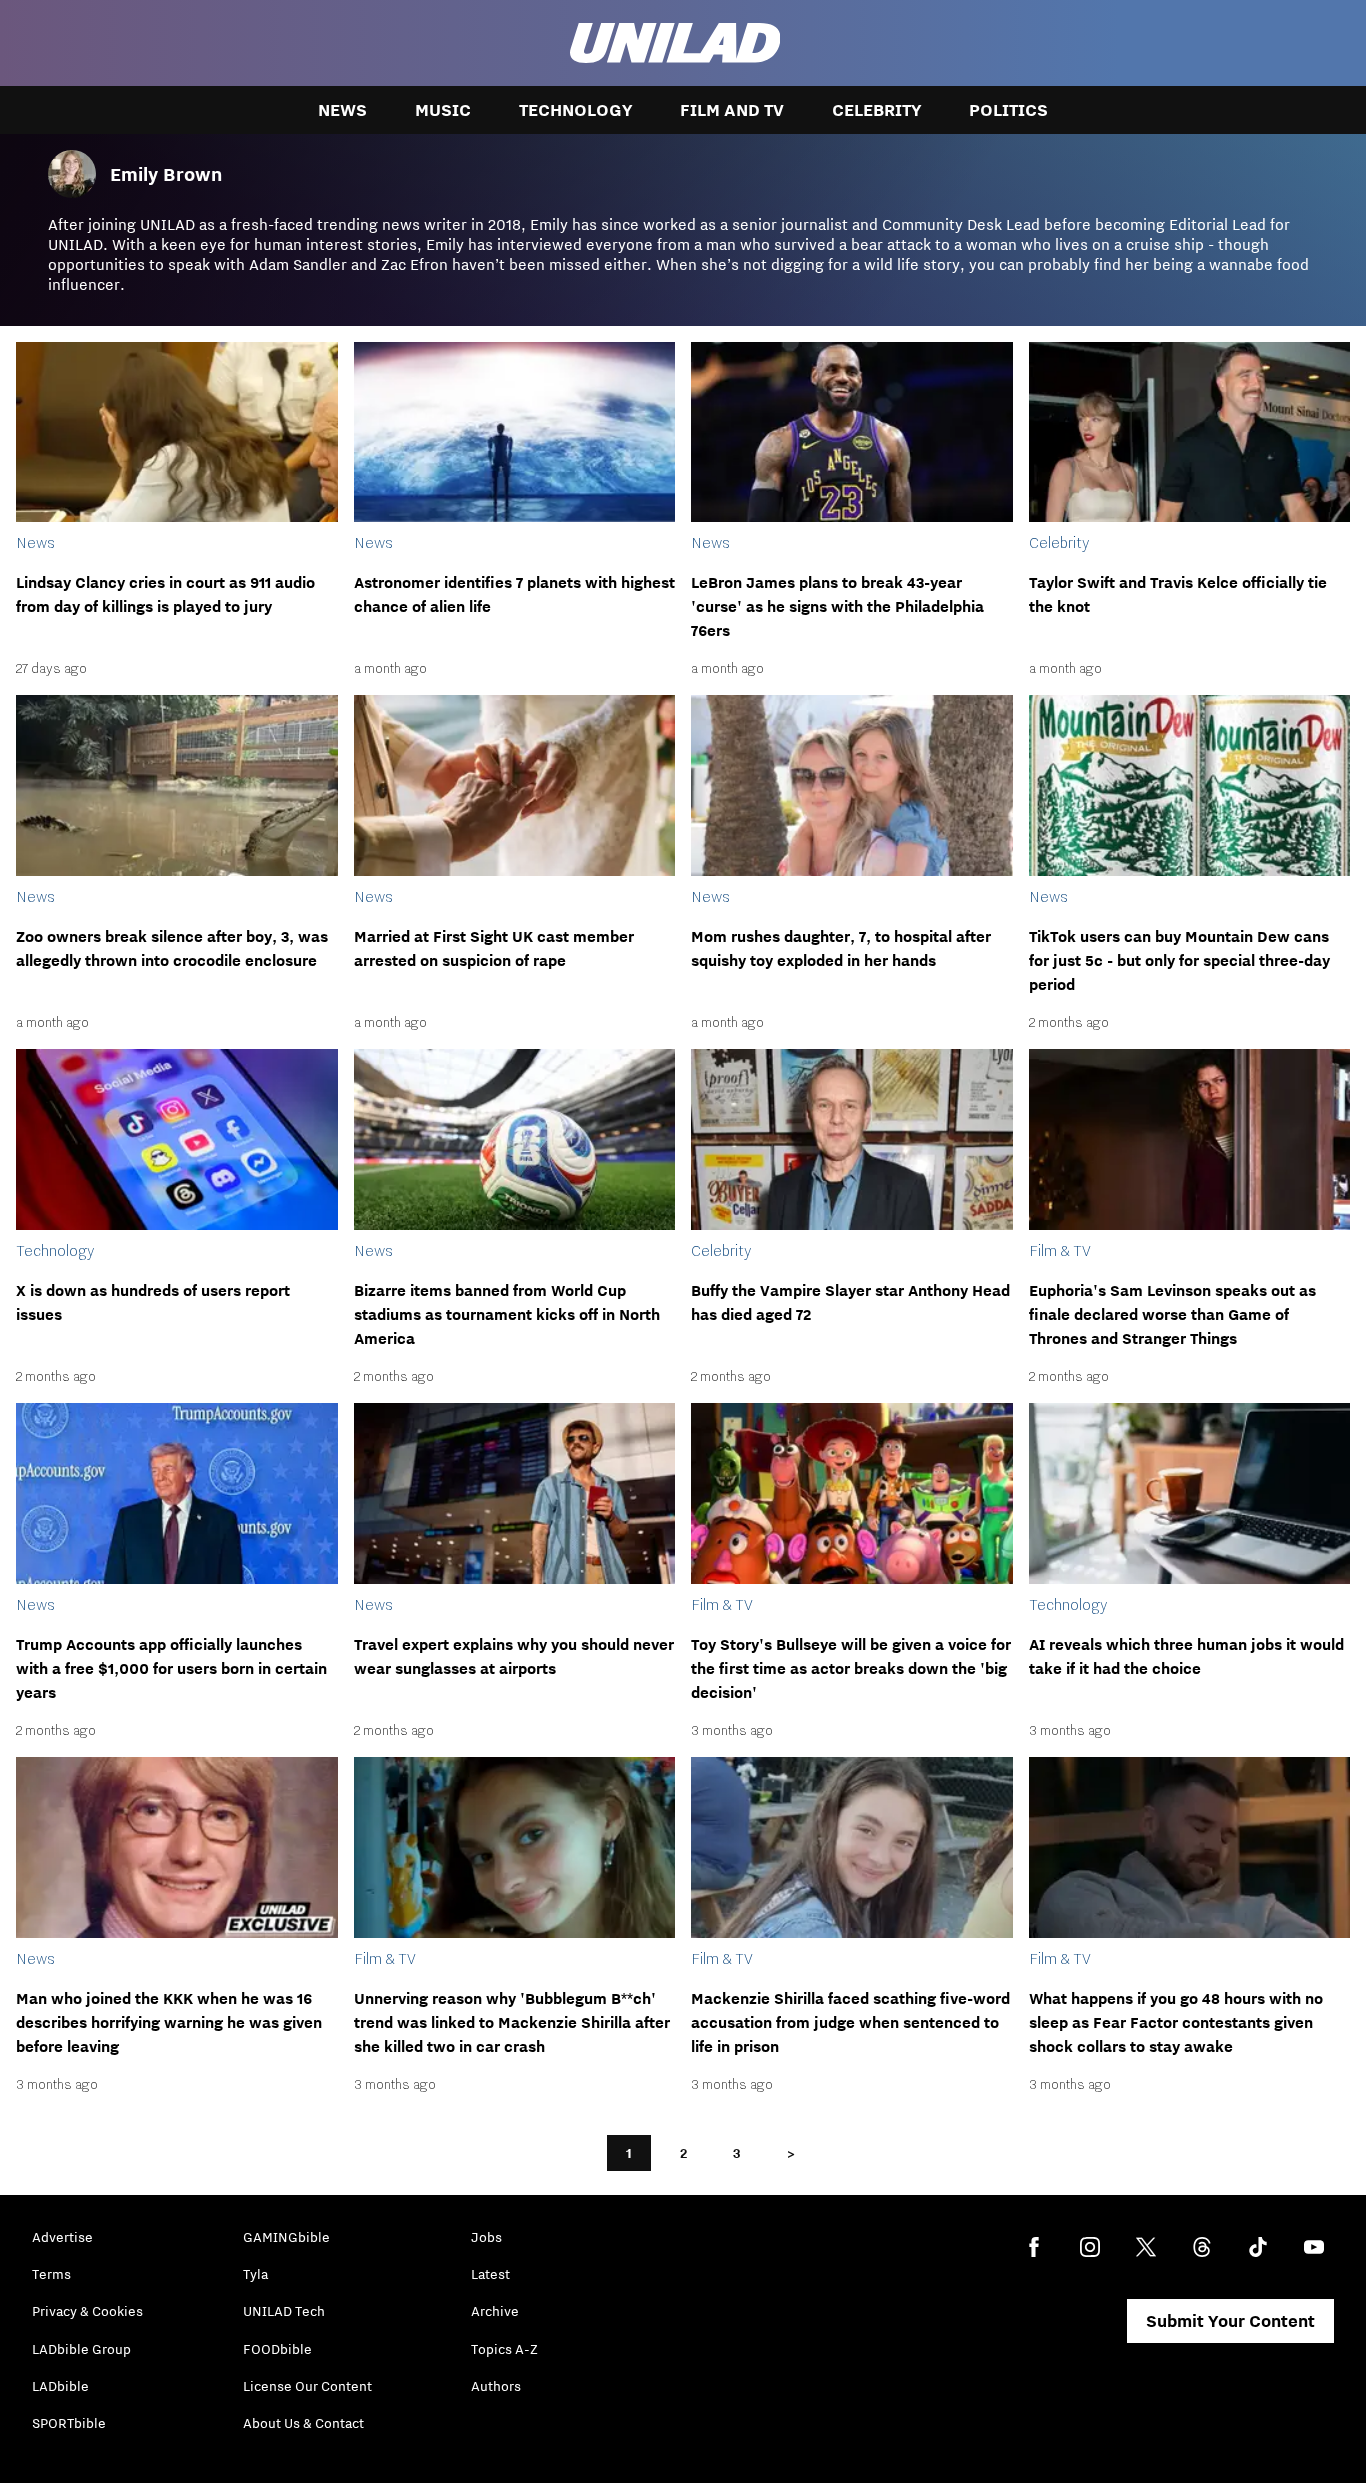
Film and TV (732, 110)
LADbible (60, 2386)
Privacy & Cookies (87, 2311)
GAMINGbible (286, 2237)
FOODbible (277, 2349)
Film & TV (1060, 1250)
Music (443, 110)
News (342, 110)
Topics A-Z (504, 2349)
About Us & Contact (303, 2423)
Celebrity (876, 110)
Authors (496, 2386)
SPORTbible (69, 2423)
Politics (1008, 110)
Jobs (486, 2237)
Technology (575, 110)
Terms (51, 2274)
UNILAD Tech (284, 2311)
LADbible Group (81, 2349)
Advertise (62, 2237)
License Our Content (307, 2386)
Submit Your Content (1230, 2321)
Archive (495, 2311)
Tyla (255, 2274)
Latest (490, 2274)
